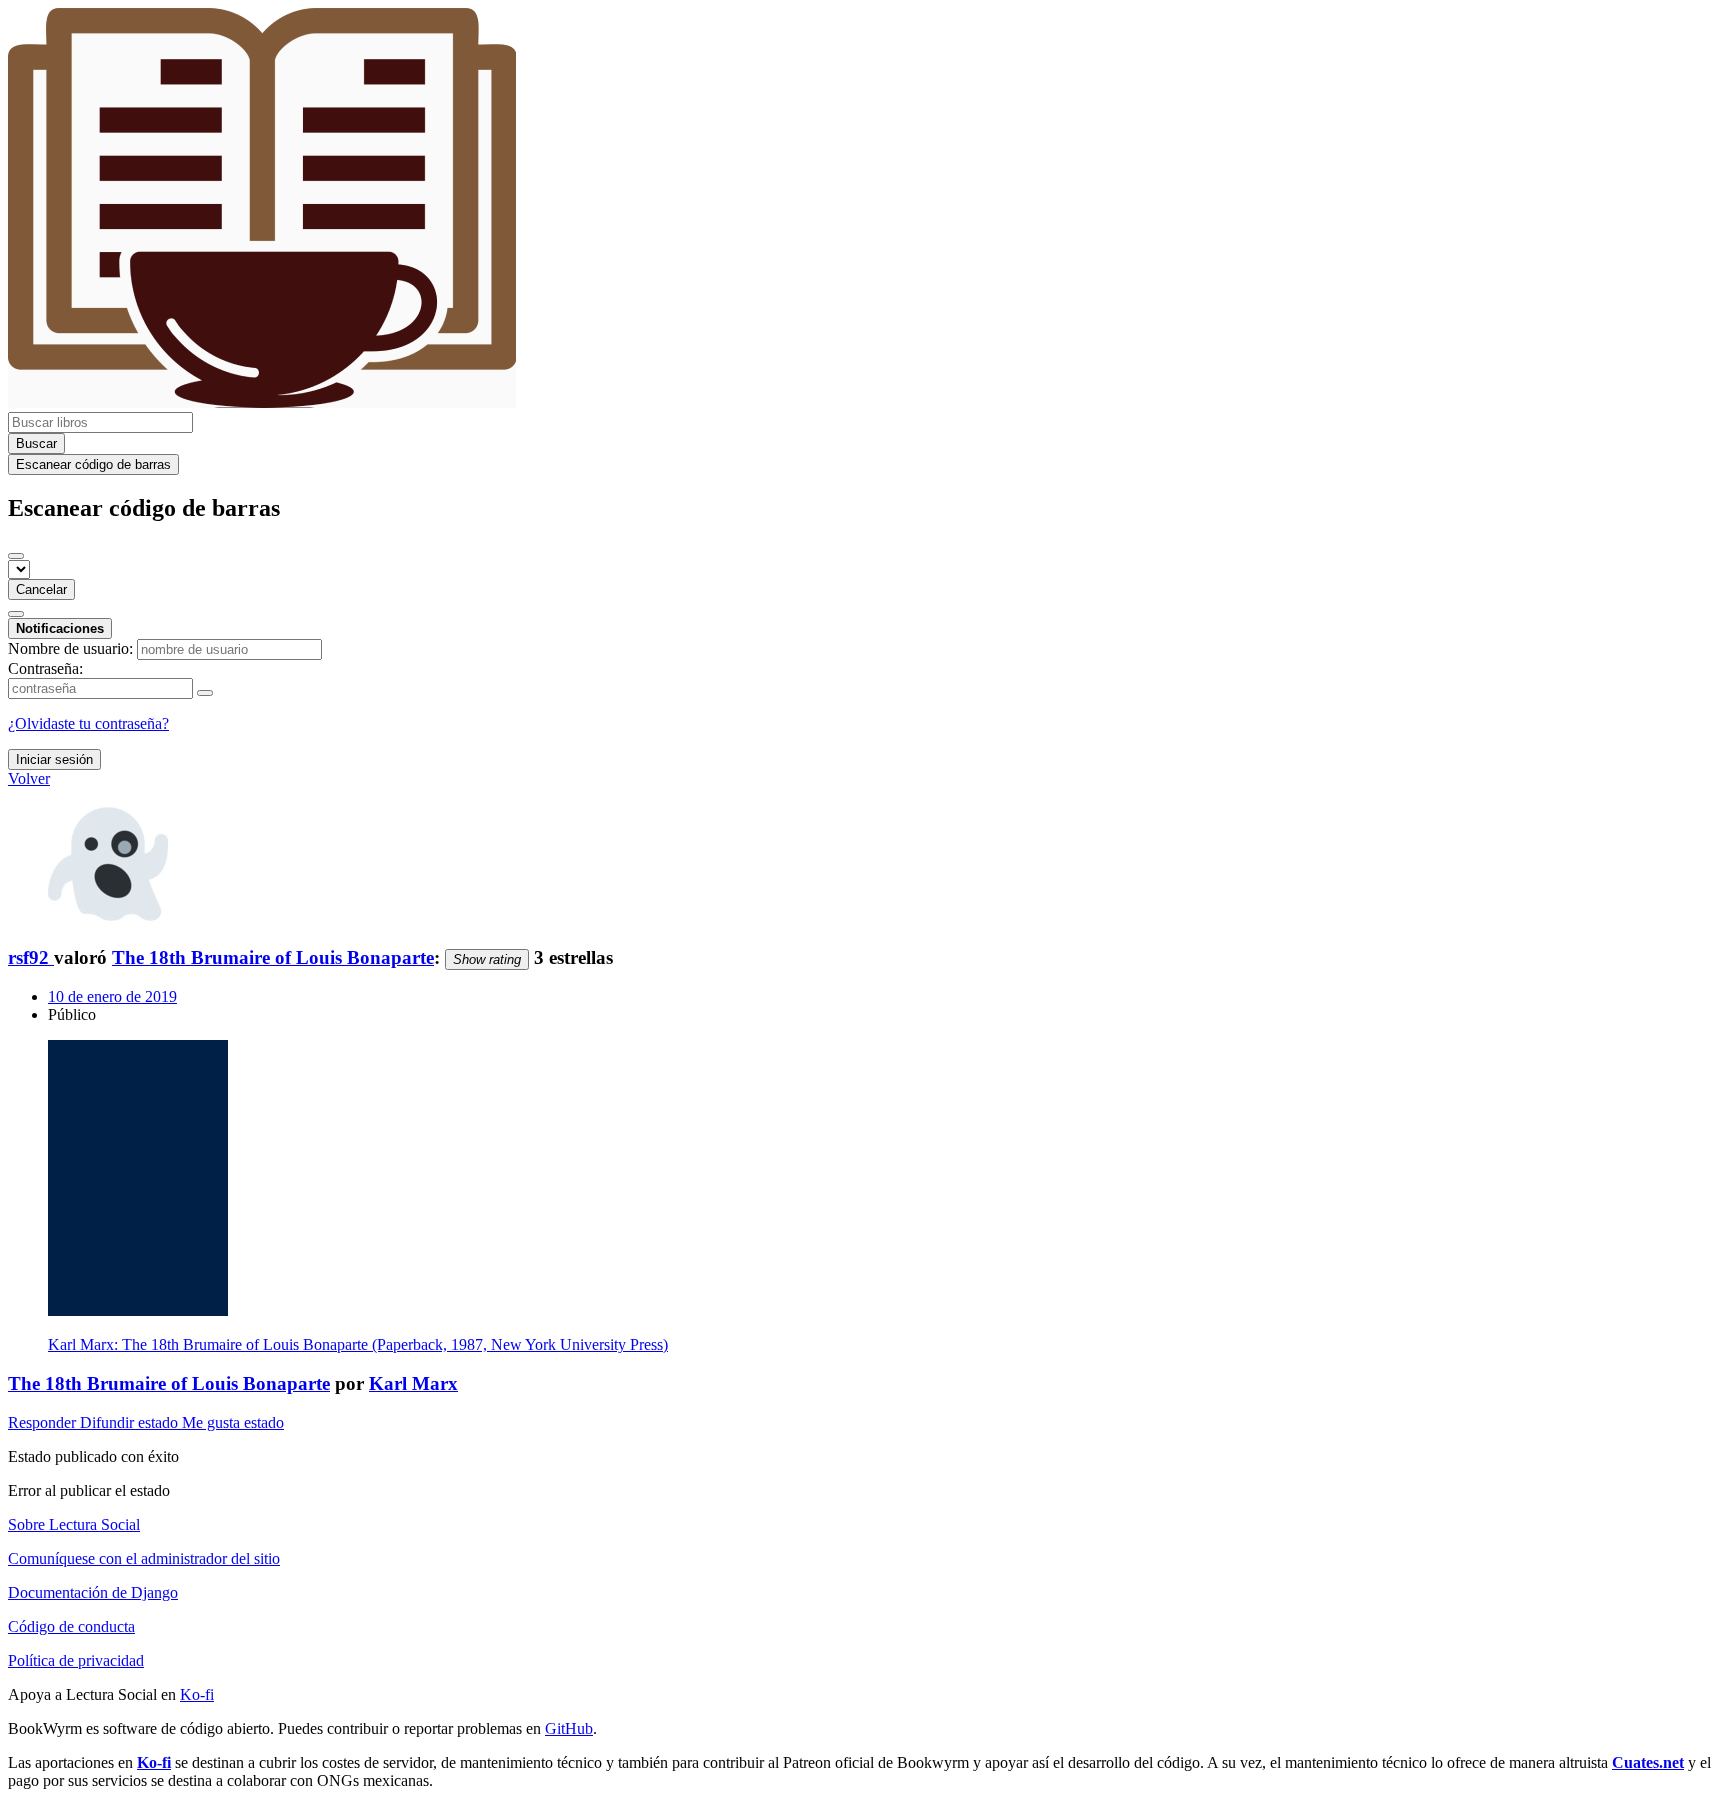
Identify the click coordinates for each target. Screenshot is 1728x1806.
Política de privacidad (76, 1660)
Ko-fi (197, 1694)
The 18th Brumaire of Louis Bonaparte (273, 957)
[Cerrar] (16, 556)
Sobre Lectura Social (74, 1524)
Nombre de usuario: (70, 648)
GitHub (569, 1728)
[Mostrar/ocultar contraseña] (205, 693)
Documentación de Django (93, 1592)
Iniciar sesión (54, 759)
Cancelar (41, 589)
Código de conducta (71, 1626)
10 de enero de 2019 (112, 996)
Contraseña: (45, 668)
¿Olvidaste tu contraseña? (88, 723)
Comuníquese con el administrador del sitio (144, 1558)
